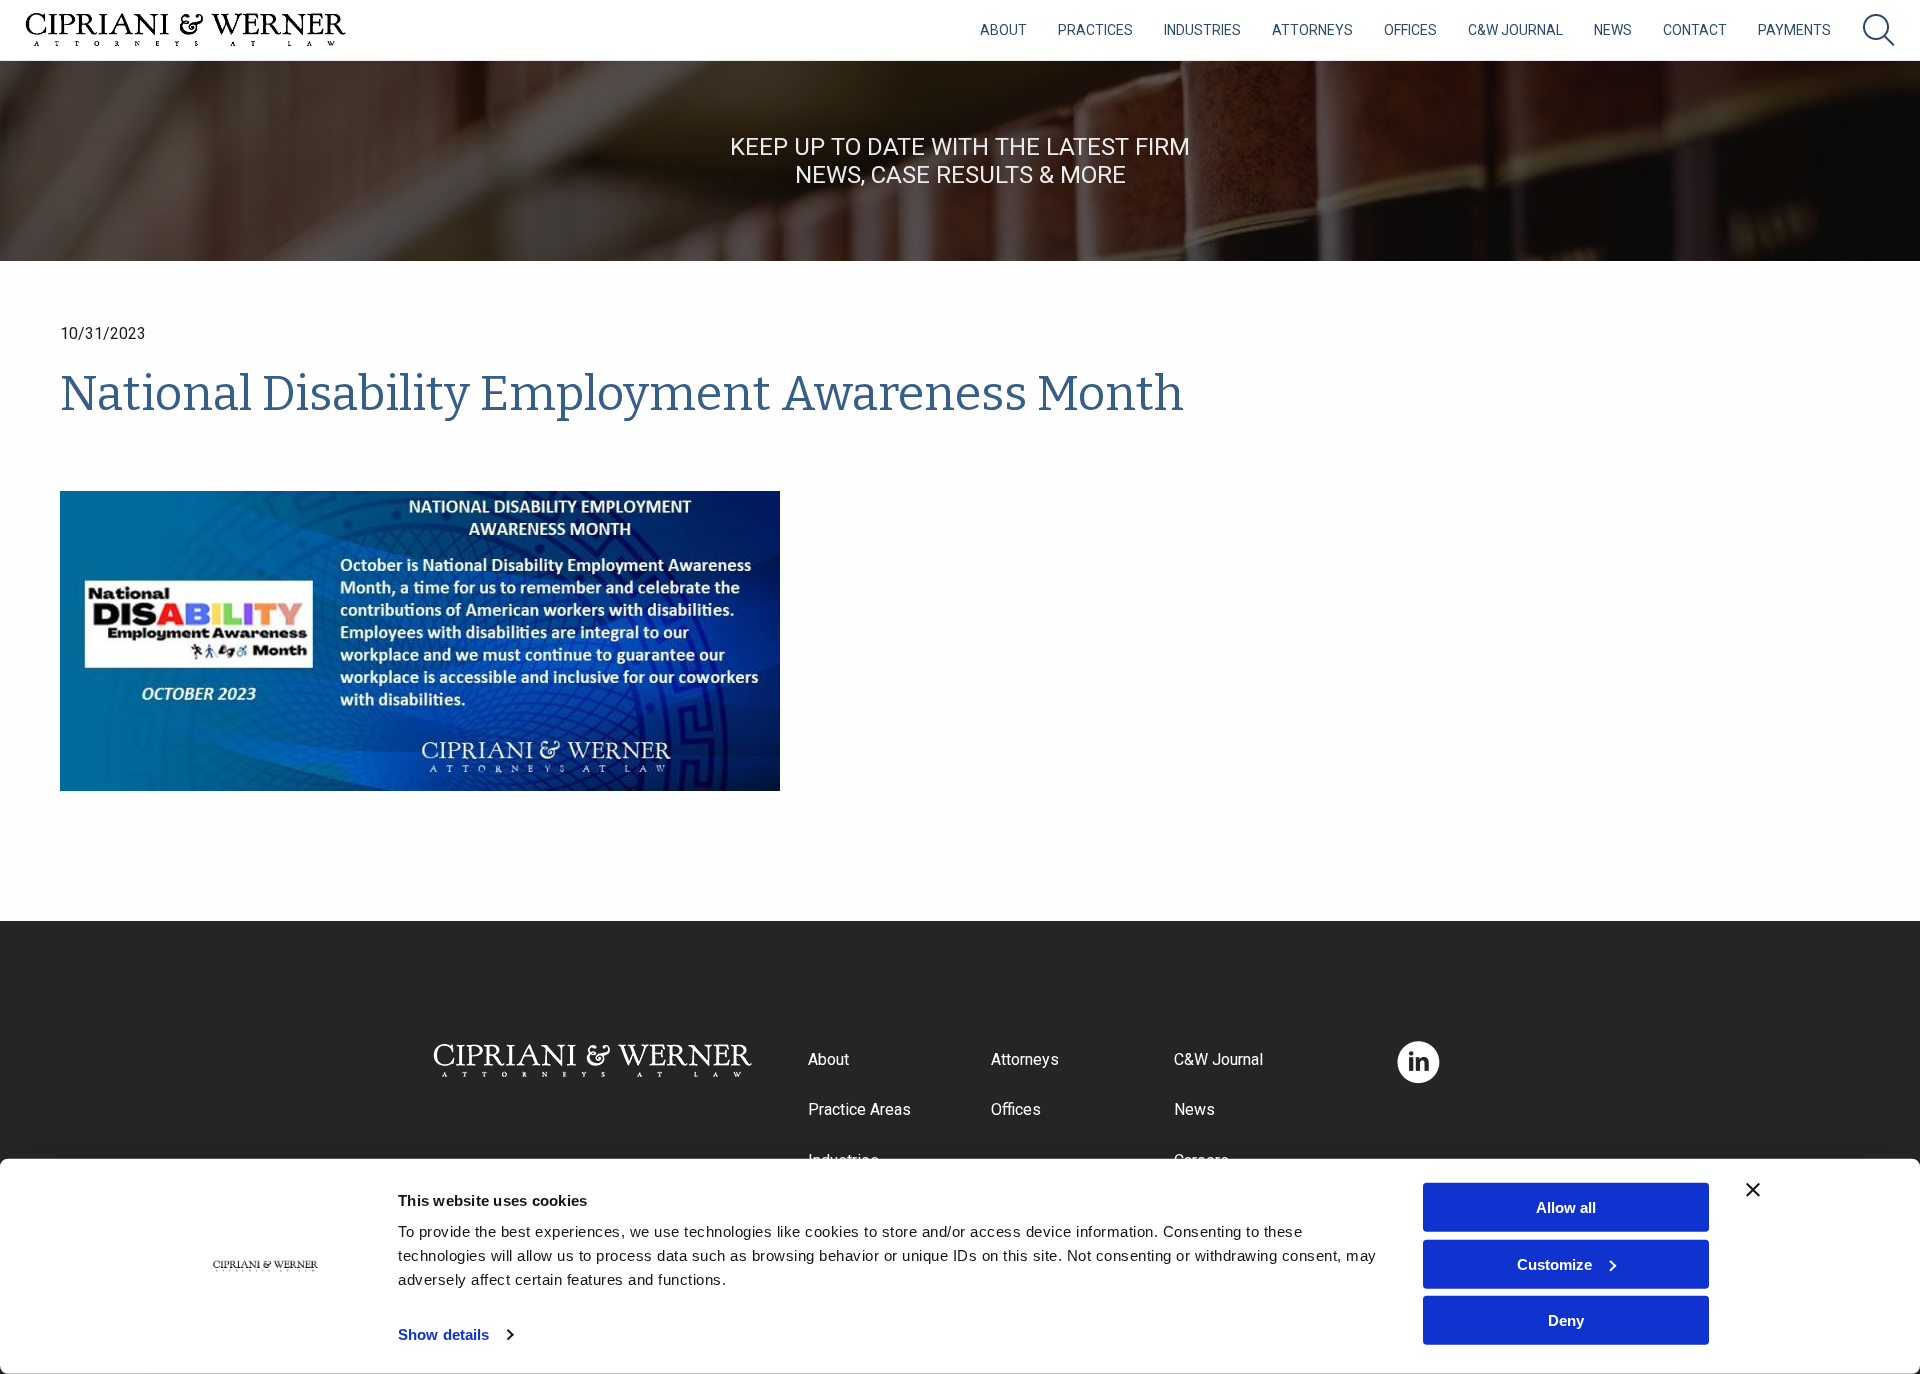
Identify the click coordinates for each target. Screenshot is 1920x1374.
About (1003, 30)
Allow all (1566, 1207)
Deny (1566, 1320)
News (1613, 30)
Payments (1794, 30)
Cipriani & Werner (186, 30)
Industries (1202, 30)
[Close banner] (1753, 1190)
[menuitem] (1003, 30)
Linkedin (1418, 1062)
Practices (1095, 30)
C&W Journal (1515, 30)
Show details (443, 1334)
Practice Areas (859, 1109)
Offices (1410, 30)
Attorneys (1312, 30)
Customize (1554, 1263)
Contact (1695, 30)
